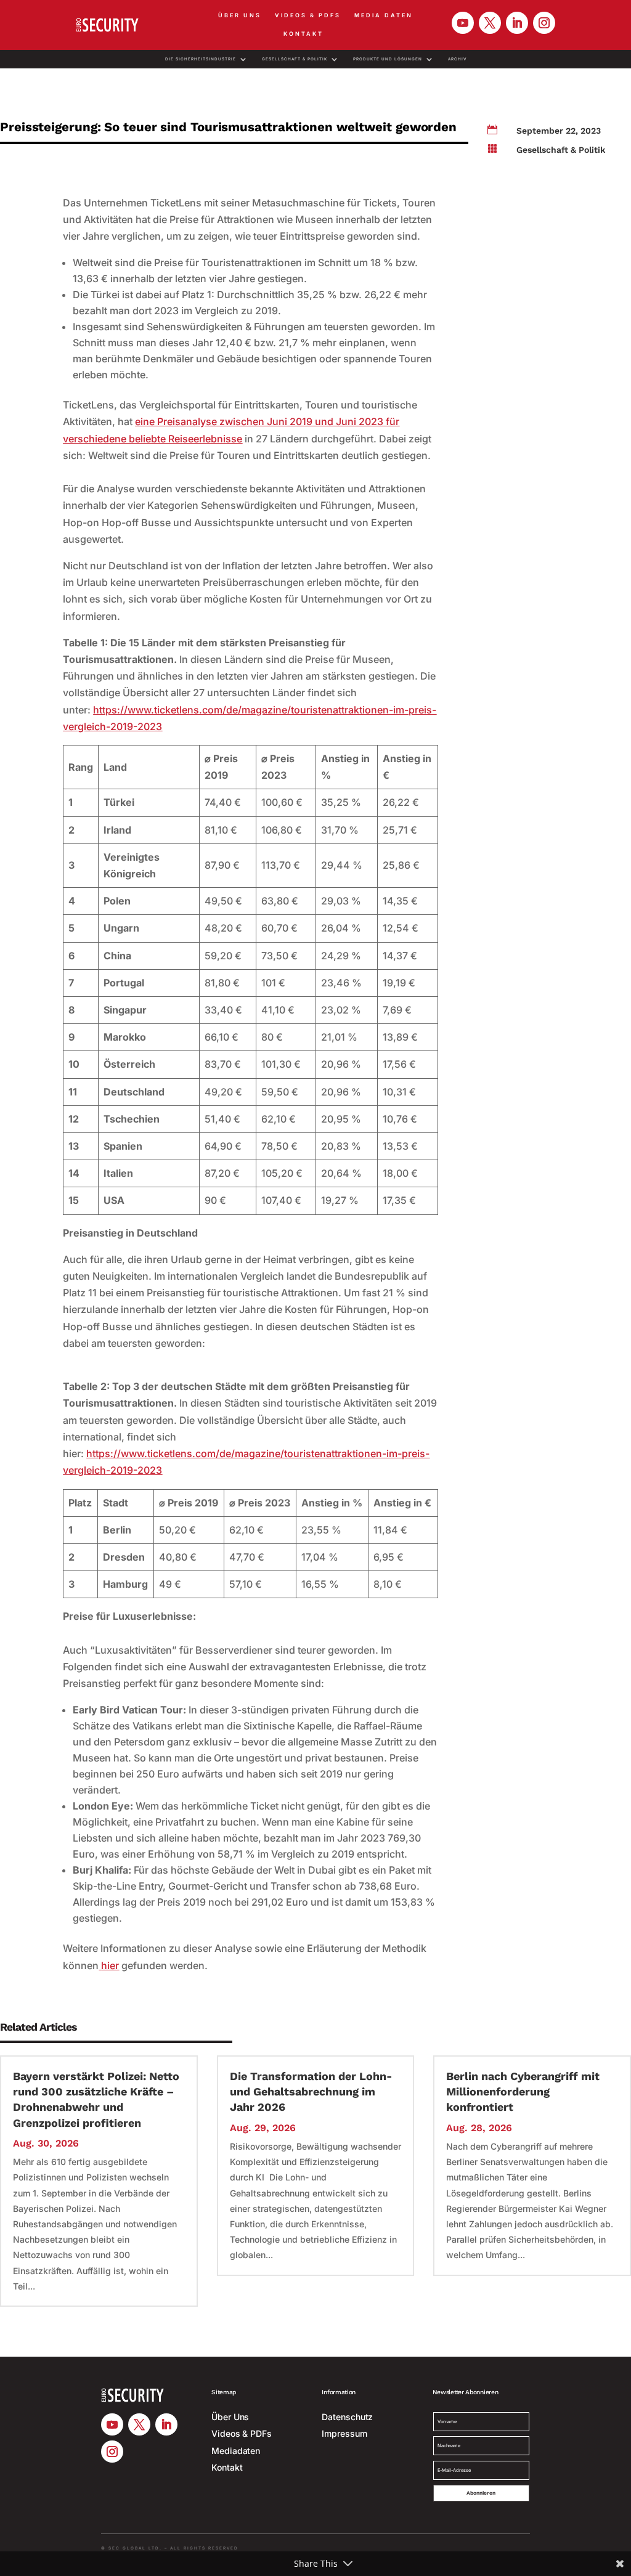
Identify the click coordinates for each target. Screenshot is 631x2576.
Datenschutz (347, 2417)
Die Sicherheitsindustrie (201, 59)
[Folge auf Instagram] (544, 23)
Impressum (344, 2433)
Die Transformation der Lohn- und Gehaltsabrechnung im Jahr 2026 (311, 2091)
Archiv (457, 59)
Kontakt (303, 34)
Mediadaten (236, 2451)
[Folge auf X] (490, 23)
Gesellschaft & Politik (295, 59)
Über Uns (240, 15)
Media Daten (384, 15)
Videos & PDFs (308, 15)
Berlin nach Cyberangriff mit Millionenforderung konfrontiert (523, 2091)
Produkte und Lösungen (388, 59)
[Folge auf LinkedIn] (517, 23)
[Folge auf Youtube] (463, 23)
